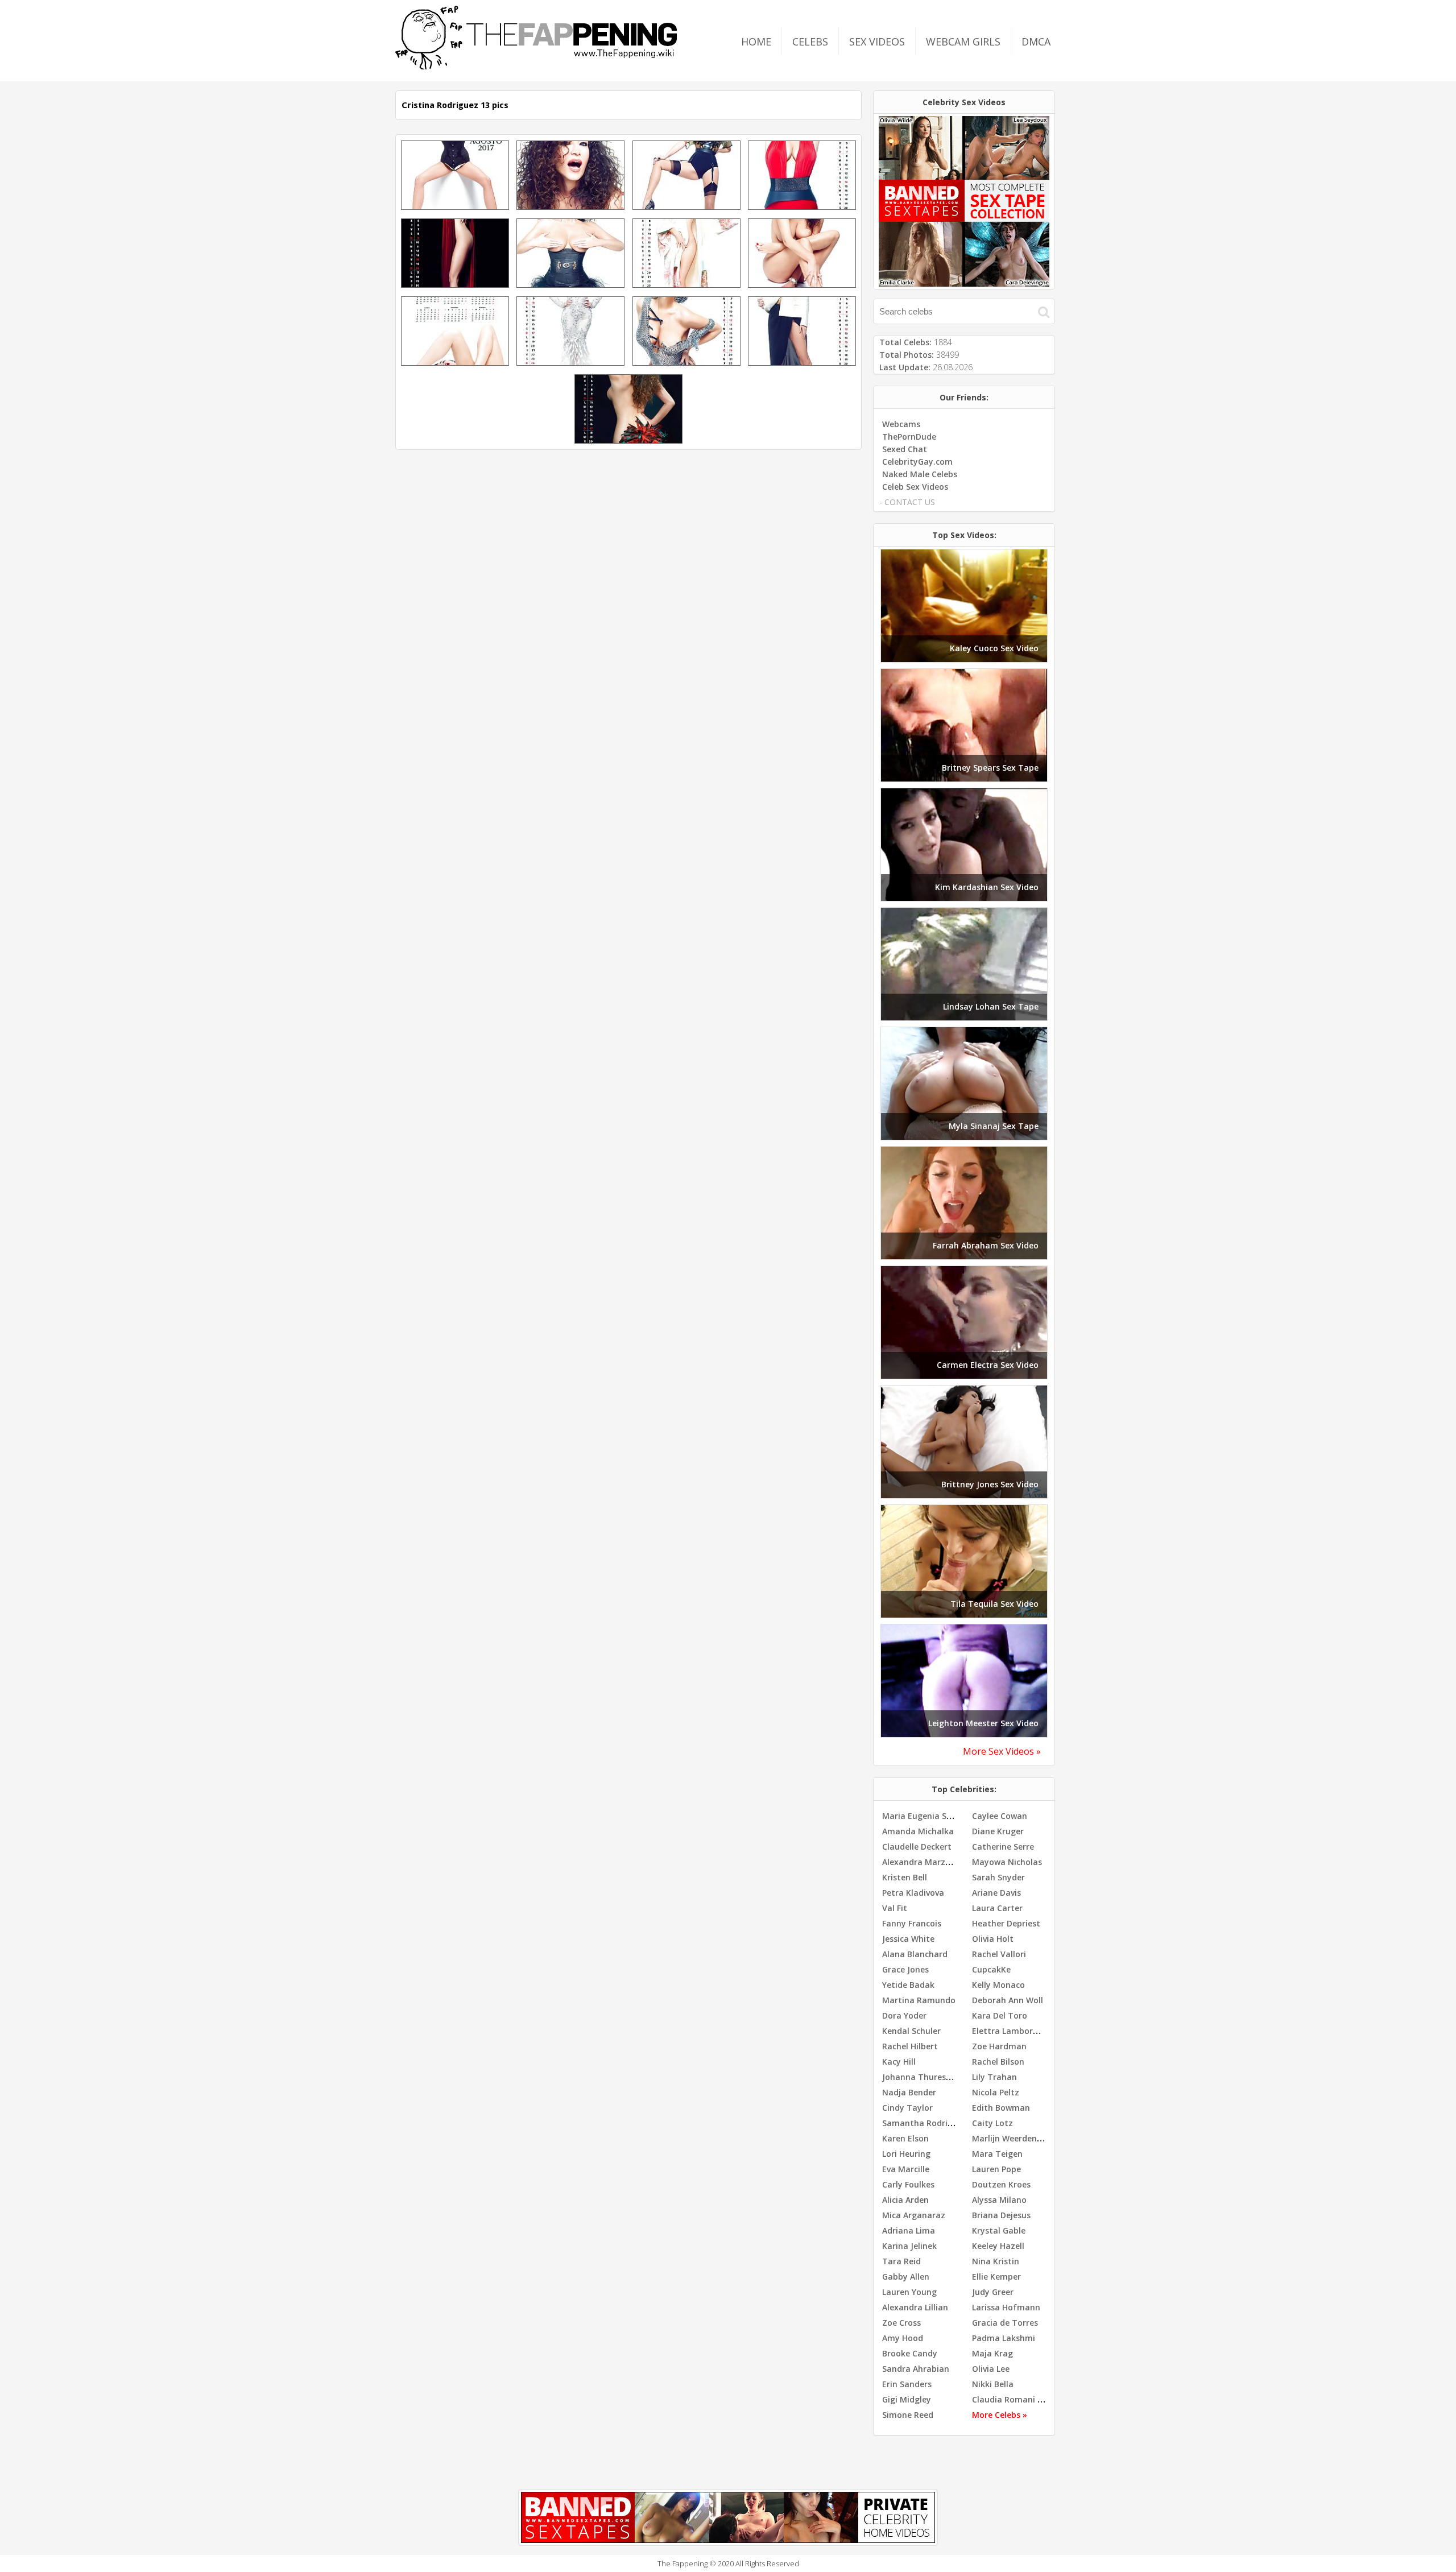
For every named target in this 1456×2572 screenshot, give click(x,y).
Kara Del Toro (1000, 2015)
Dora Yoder (904, 2015)
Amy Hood (903, 2338)
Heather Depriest (1006, 1923)
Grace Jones (905, 1969)
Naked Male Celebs (920, 474)
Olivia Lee (991, 2369)
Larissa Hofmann (1006, 2307)
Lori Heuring (906, 2154)
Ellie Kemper (996, 2277)
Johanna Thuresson (921, 2077)
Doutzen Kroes (1001, 2184)
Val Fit (895, 1908)
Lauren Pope (996, 2169)
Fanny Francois (912, 1923)
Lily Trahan (994, 2077)
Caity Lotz (992, 2123)
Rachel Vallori (999, 1954)
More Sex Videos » (1002, 1751)
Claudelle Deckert (917, 1847)
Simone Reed (908, 2415)
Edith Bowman (1001, 2108)
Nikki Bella (993, 2384)
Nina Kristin (996, 2261)
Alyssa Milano (999, 2200)
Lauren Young (909, 2292)
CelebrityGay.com (917, 462)
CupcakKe (991, 1969)
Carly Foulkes (908, 2184)
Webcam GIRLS (963, 42)
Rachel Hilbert (910, 2046)
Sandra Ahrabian (916, 2369)
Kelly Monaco (998, 1985)
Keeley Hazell (998, 2246)
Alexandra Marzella (921, 1862)
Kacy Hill (899, 2062)
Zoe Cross (901, 2323)
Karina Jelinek (909, 2246)
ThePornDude (909, 437)
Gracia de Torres (1005, 2323)
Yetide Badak (908, 1985)
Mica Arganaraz (914, 2215)
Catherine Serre (1003, 1847)
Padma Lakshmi (1004, 2338)
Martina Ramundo (919, 2000)
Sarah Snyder (998, 1877)
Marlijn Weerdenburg (1014, 2138)
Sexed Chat (905, 449)
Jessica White (908, 1939)
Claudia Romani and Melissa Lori (1037, 2399)
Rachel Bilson (998, 2062)
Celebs (810, 42)
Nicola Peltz (996, 2092)
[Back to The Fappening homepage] (536, 66)
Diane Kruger (998, 1831)
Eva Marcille (906, 2169)
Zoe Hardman (999, 2046)
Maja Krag (992, 2353)
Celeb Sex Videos (915, 487)
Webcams (901, 424)
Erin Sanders (907, 2384)
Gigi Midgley (907, 2399)
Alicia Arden (905, 2200)
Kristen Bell (905, 1877)
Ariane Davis (996, 1893)
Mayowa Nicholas (1007, 1862)
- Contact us (907, 502)
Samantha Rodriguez (925, 2123)
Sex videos (877, 42)
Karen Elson (905, 2138)
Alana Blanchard (915, 1954)
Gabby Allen (906, 2277)
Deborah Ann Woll (1008, 2000)
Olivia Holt (993, 1939)
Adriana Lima (909, 2230)
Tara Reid (901, 2261)
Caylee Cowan (1000, 1816)
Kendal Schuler (911, 2031)
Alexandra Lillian (915, 2307)
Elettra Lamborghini (1012, 2031)
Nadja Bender (909, 2092)
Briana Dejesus (1001, 2215)
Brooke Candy (910, 2353)
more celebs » (1000, 2415)
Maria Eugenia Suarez (926, 1816)
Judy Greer (993, 2292)
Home (756, 42)
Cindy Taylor (907, 2108)
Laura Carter (997, 1908)
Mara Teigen (997, 2154)
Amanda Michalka (918, 1831)
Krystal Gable (999, 2230)
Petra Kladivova (913, 1893)
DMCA (1036, 42)
